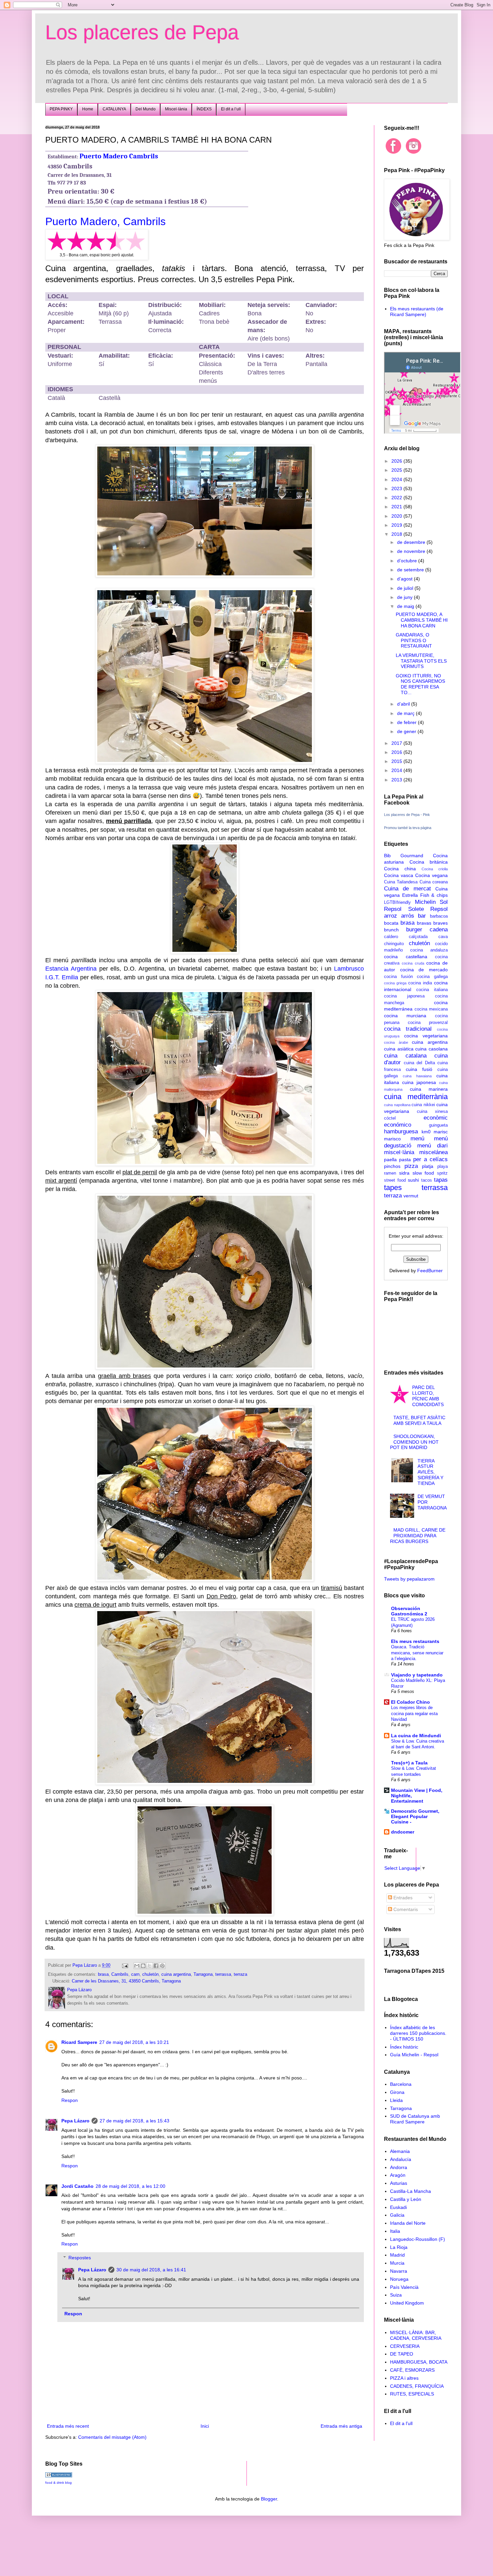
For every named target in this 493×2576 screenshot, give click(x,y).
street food (395, 1180)
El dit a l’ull (231, 109)
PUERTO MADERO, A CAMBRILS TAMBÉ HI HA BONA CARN (422, 620)
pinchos (392, 1166)
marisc (441, 1132)
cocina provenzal (428, 1023)
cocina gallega (432, 977)
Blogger (269, 2499)
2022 (397, 498)
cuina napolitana (397, 1105)
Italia (395, 2231)
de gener (407, 731)
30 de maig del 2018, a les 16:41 (151, 2270)
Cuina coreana (434, 882)
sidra (404, 1173)
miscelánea (433, 1152)
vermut (411, 1196)
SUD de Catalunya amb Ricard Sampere (415, 2119)
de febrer (407, 722)
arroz (391, 916)
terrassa (223, 1974)
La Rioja (399, 2247)
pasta (405, 1160)
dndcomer (403, 1832)
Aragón (398, 2175)
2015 (397, 761)
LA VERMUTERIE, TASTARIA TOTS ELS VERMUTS (421, 661)
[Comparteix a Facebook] (156, 1966)
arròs (408, 916)
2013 (397, 780)
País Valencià (404, 2287)
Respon (70, 2100)
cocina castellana (406, 957)
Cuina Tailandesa (401, 882)
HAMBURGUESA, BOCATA (419, 2362)
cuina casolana (431, 1049)
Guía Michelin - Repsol (414, 2055)
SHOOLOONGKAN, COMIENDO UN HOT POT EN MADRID (415, 1442)
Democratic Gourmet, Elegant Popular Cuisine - (415, 1816)
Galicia (397, 2215)
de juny (405, 597)
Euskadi (398, 2207)
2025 (397, 470)
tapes (393, 1188)
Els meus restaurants (415, 1641)
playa (443, 1167)
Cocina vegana (431, 875)
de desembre (412, 542)
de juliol (406, 588)
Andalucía (401, 2159)
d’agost (405, 579)
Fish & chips (434, 895)
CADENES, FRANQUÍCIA (417, 2386)
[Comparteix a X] (150, 1966)
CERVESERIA (405, 2346)
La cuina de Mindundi (416, 1736)
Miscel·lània (176, 109)
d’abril (404, 704)
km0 (426, 1132)
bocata (391, 923)
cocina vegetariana (426, 1036)
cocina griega (395, 983)
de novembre (412, 551)
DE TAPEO (402, 2354)
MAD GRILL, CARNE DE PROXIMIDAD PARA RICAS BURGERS (418, 1536)
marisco (392, 1139)
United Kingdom (407, 2303)
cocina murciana (405, 1016)
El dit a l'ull (401, 2423)
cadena (439, 930)
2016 (397, 752)
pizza (411, 1166)
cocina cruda (413, 963)
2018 (397, 534)
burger (414, 930)
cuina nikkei (423, 1105)
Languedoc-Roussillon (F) (418, 2239)
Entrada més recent (68, 2426)
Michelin (425, 902)
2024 (397, 479)
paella (390, 1160)
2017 (397, 743)
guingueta (438, 1125)
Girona (397, 2092)
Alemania (400, 2151)
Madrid (397, 2255)
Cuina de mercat (407, 889)
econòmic (436, 1118)
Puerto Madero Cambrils (119, 156)
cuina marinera (429, 1089)
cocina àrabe (396, 1042)
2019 (397, 525)
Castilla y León (406, 2199)
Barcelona (401, 2084)
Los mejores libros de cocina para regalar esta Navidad (414, 1713)
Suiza (396, 2295)
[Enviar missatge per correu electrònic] (125, 1965)
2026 (397, 461)
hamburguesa (401, 1131)
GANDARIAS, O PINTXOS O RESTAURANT (414, 640)
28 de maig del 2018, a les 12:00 (130, 2186)
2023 (397, 488)
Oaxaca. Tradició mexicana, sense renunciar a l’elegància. (417, 1653)
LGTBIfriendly (397, 903)
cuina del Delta (419, 1063)
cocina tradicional (408, 1029)
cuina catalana (405, 1056)
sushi (413, 1180)
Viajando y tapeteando (417, 1675)
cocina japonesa (404, 996)
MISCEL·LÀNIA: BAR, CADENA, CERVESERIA (416, 2335)
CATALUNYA (114, 109)
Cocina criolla (435, 869)
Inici (205, 2426)
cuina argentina (176, 1974)
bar (422, 916)
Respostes (80, 2258)
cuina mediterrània (416, 1097)
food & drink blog (59, 2483)
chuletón (150, 1974)
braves (441, 923)
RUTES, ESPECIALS (412, 2394)
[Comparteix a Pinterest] (162, 1966)
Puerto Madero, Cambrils (105, 221)
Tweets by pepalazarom (409, 1579)
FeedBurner (430, 1271)
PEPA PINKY (61, 109)
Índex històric (404, 2047)
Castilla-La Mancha (410, 2191)
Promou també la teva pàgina (408, 828)
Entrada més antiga (341, 2426)
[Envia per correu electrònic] (137, 1966)
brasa (103, 1974)
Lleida (396, 2100)
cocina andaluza (429, 950)
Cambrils (120, 1974)
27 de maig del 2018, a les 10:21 (134, 2042)
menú (417, 1139)
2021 (397, 507)
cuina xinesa (432, 1112)
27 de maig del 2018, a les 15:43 (134, 2121)
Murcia (397, 2263)
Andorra (399, 2167)
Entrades (402, 1898)
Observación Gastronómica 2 (409, 1611)
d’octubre (408, 561)
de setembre (411, 570)
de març (406, 713)
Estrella (410, 895)
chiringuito (394, 944)
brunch (391, 930)
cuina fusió (419, 1069)
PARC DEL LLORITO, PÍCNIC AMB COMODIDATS (428, 1396)
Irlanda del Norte (408, 2223)
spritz (442, 1173)
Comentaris (405, 1909)
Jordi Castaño (77, 2186)
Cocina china (400, 869)
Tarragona (203, 1974)
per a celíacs (430, 1159)
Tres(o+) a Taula (409, 1763)
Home (88, 109)
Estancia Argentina (71, 969)
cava (443, 937)
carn (135, 1974)
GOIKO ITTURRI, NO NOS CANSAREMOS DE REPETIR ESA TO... (420, 684)
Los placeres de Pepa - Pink (407, 815)
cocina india (420, 983)
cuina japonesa (419, 1082)
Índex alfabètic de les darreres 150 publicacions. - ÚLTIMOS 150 (418, 2033)
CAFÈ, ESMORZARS (412, 2370)
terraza (240, 1974)
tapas (441, 1180)
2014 (397, 770)
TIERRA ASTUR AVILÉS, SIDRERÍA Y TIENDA (430, 1472)
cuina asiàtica (399, 1049)
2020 (397, 516)
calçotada (418, 937)
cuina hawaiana (417, 1076)
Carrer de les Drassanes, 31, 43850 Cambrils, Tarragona (126, 1981)
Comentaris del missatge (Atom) (112, 2437)
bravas (424, 923)
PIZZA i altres (404, 2378)
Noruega (399, 2279)
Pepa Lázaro (75, 2121)
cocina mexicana (431, 1009)
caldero (391, 937)
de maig (406, 606)
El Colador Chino (410, 1702)
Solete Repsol (428, 909)
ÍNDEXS (204, 109)
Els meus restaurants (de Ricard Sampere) (417, 312)
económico (398, 1125)
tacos (427, 1180)
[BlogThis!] (143, 1966)
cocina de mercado (424, 970)
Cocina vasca (399, 875)
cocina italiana (432, 990)
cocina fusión (398, 977)
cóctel (390, 1118)
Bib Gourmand (404, 856)
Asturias (399, 2183)
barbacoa (439, 916)
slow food (423, 1173)
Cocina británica (429, 862)
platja (428, 1166)
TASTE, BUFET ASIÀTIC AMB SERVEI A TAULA (419, 1420)
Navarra (399, 2271)
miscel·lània (399, 1152)
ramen (390, 1173)
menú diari (432, 1146)
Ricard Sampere (79, 2042)
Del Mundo (146, 109)
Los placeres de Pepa (142, 32)
